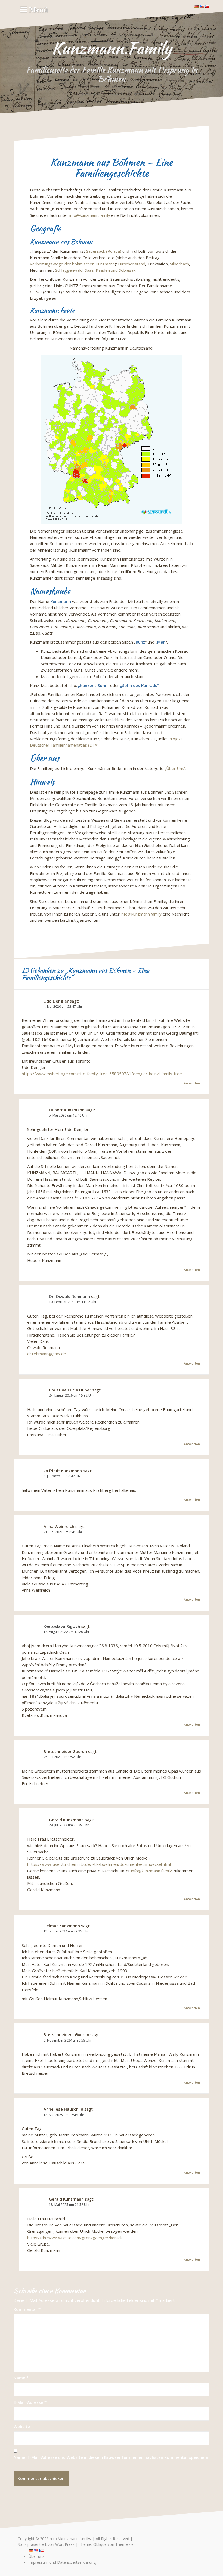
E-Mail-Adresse (30, 2402)
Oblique (100, 2544)
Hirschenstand (132, 264)
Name (21, 2378)
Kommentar (27, 2309)
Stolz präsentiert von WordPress (46, 2544)
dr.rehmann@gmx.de (47, 1354)
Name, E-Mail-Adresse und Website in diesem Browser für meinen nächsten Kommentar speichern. (112, 2457)
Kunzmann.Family (112, 48)
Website (22, 2426)
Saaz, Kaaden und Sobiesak (110, 270)
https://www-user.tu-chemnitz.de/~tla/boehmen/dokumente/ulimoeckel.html (99, 1864)
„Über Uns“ (175, 768)
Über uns (36, 2556)
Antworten (192, 1083)
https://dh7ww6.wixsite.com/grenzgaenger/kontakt (76, 2238)
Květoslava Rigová (62, 1626)
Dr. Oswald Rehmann (69, 1296)
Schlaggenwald (69, 270)
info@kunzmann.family (90, 215)
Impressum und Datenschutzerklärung (62, 2562)
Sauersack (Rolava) (104, 251)
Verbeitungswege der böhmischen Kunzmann (72, 264)
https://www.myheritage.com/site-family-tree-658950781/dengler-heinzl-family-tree (102, 1074)
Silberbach (179, 264)
